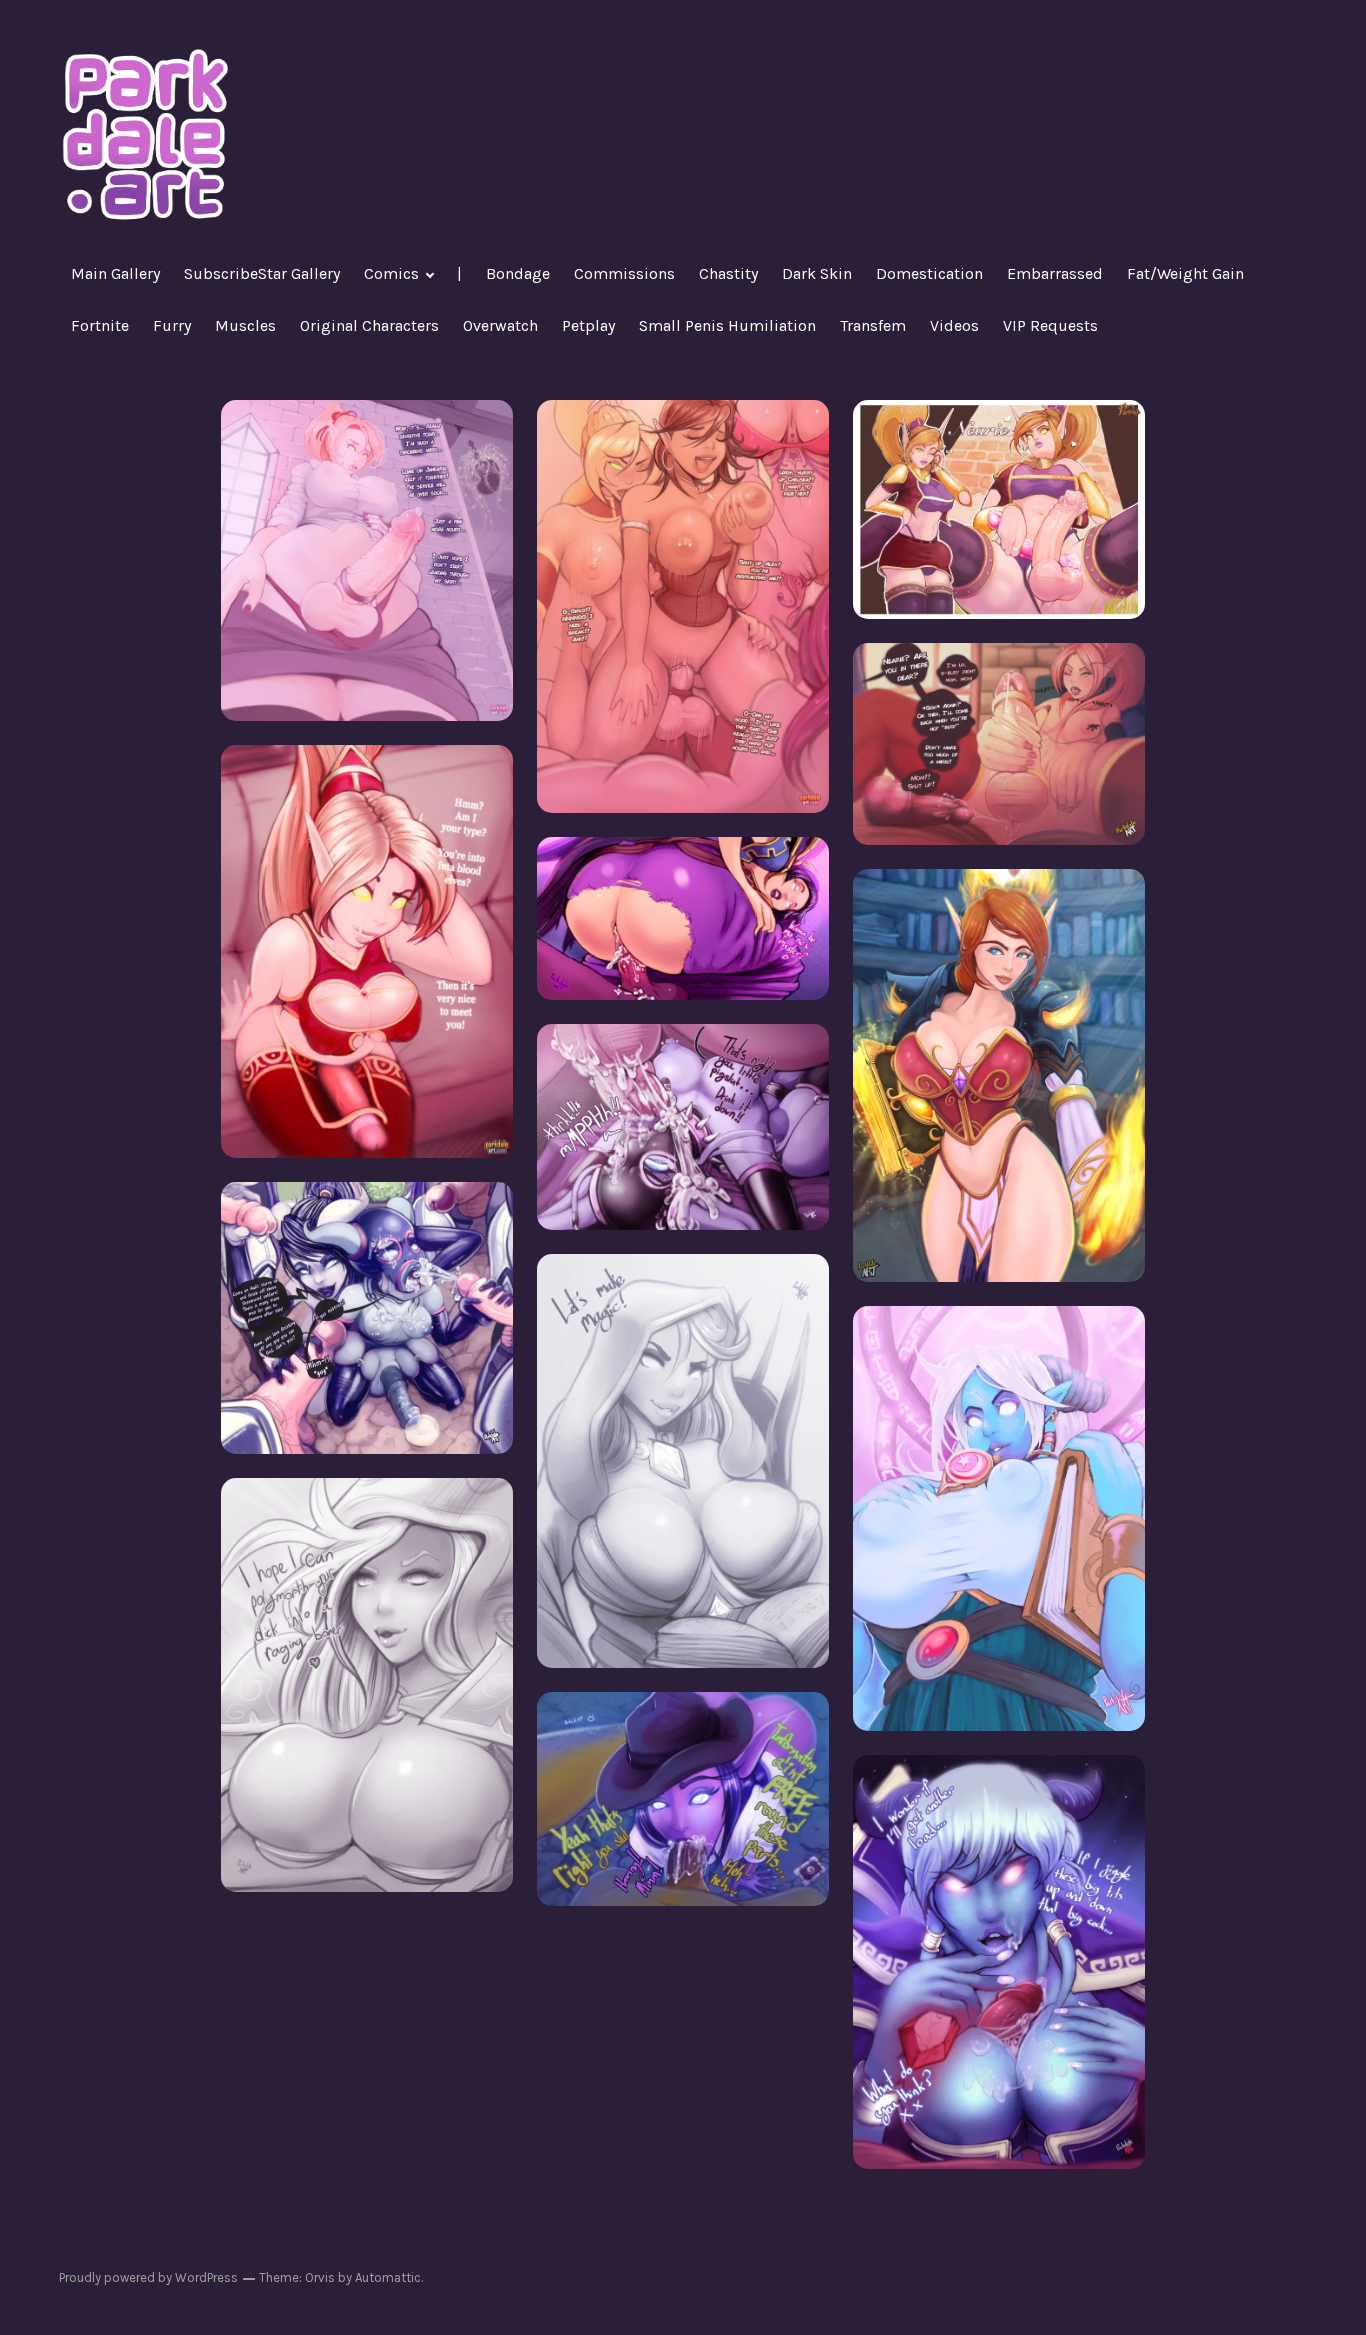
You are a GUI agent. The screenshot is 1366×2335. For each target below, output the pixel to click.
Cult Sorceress (683, 1460)
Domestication (929, 273)
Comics (391, 273)
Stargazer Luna (999, 1518)
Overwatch (500, 325)
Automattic (388, 2277)
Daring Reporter (683, 1798)
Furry (172, 325)
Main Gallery (115, 273)
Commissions (624, 273)
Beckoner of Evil (683, 917)
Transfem (873, 325)
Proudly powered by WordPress (148, 2277)
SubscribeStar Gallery (262, 273)
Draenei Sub (683, 1126)
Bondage (518, 273)
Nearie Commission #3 (999, 508)
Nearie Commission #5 (367, 559)
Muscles (245, 325)
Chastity (728, 273)
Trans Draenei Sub (367, 1317)
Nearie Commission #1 (367, 950)
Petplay (588, 325)
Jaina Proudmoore (367, 1684)
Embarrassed (1055, 273)
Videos (954, 325)
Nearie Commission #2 (999, 743)
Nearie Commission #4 (683, 605)
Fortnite (100, 325)
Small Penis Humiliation (727, 325)
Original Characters (369, 325)
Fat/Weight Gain (1185, 273)
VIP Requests (1050, 325)
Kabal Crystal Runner (999, 1961)
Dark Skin (817, 273)
